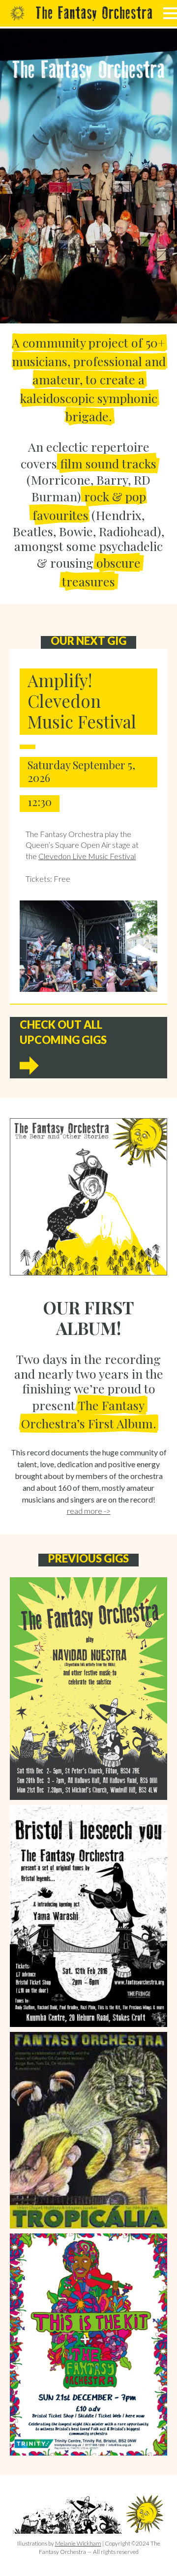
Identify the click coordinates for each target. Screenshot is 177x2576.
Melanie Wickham (78, 2543)
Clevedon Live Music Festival (87, 856)
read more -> (89, 1511)
